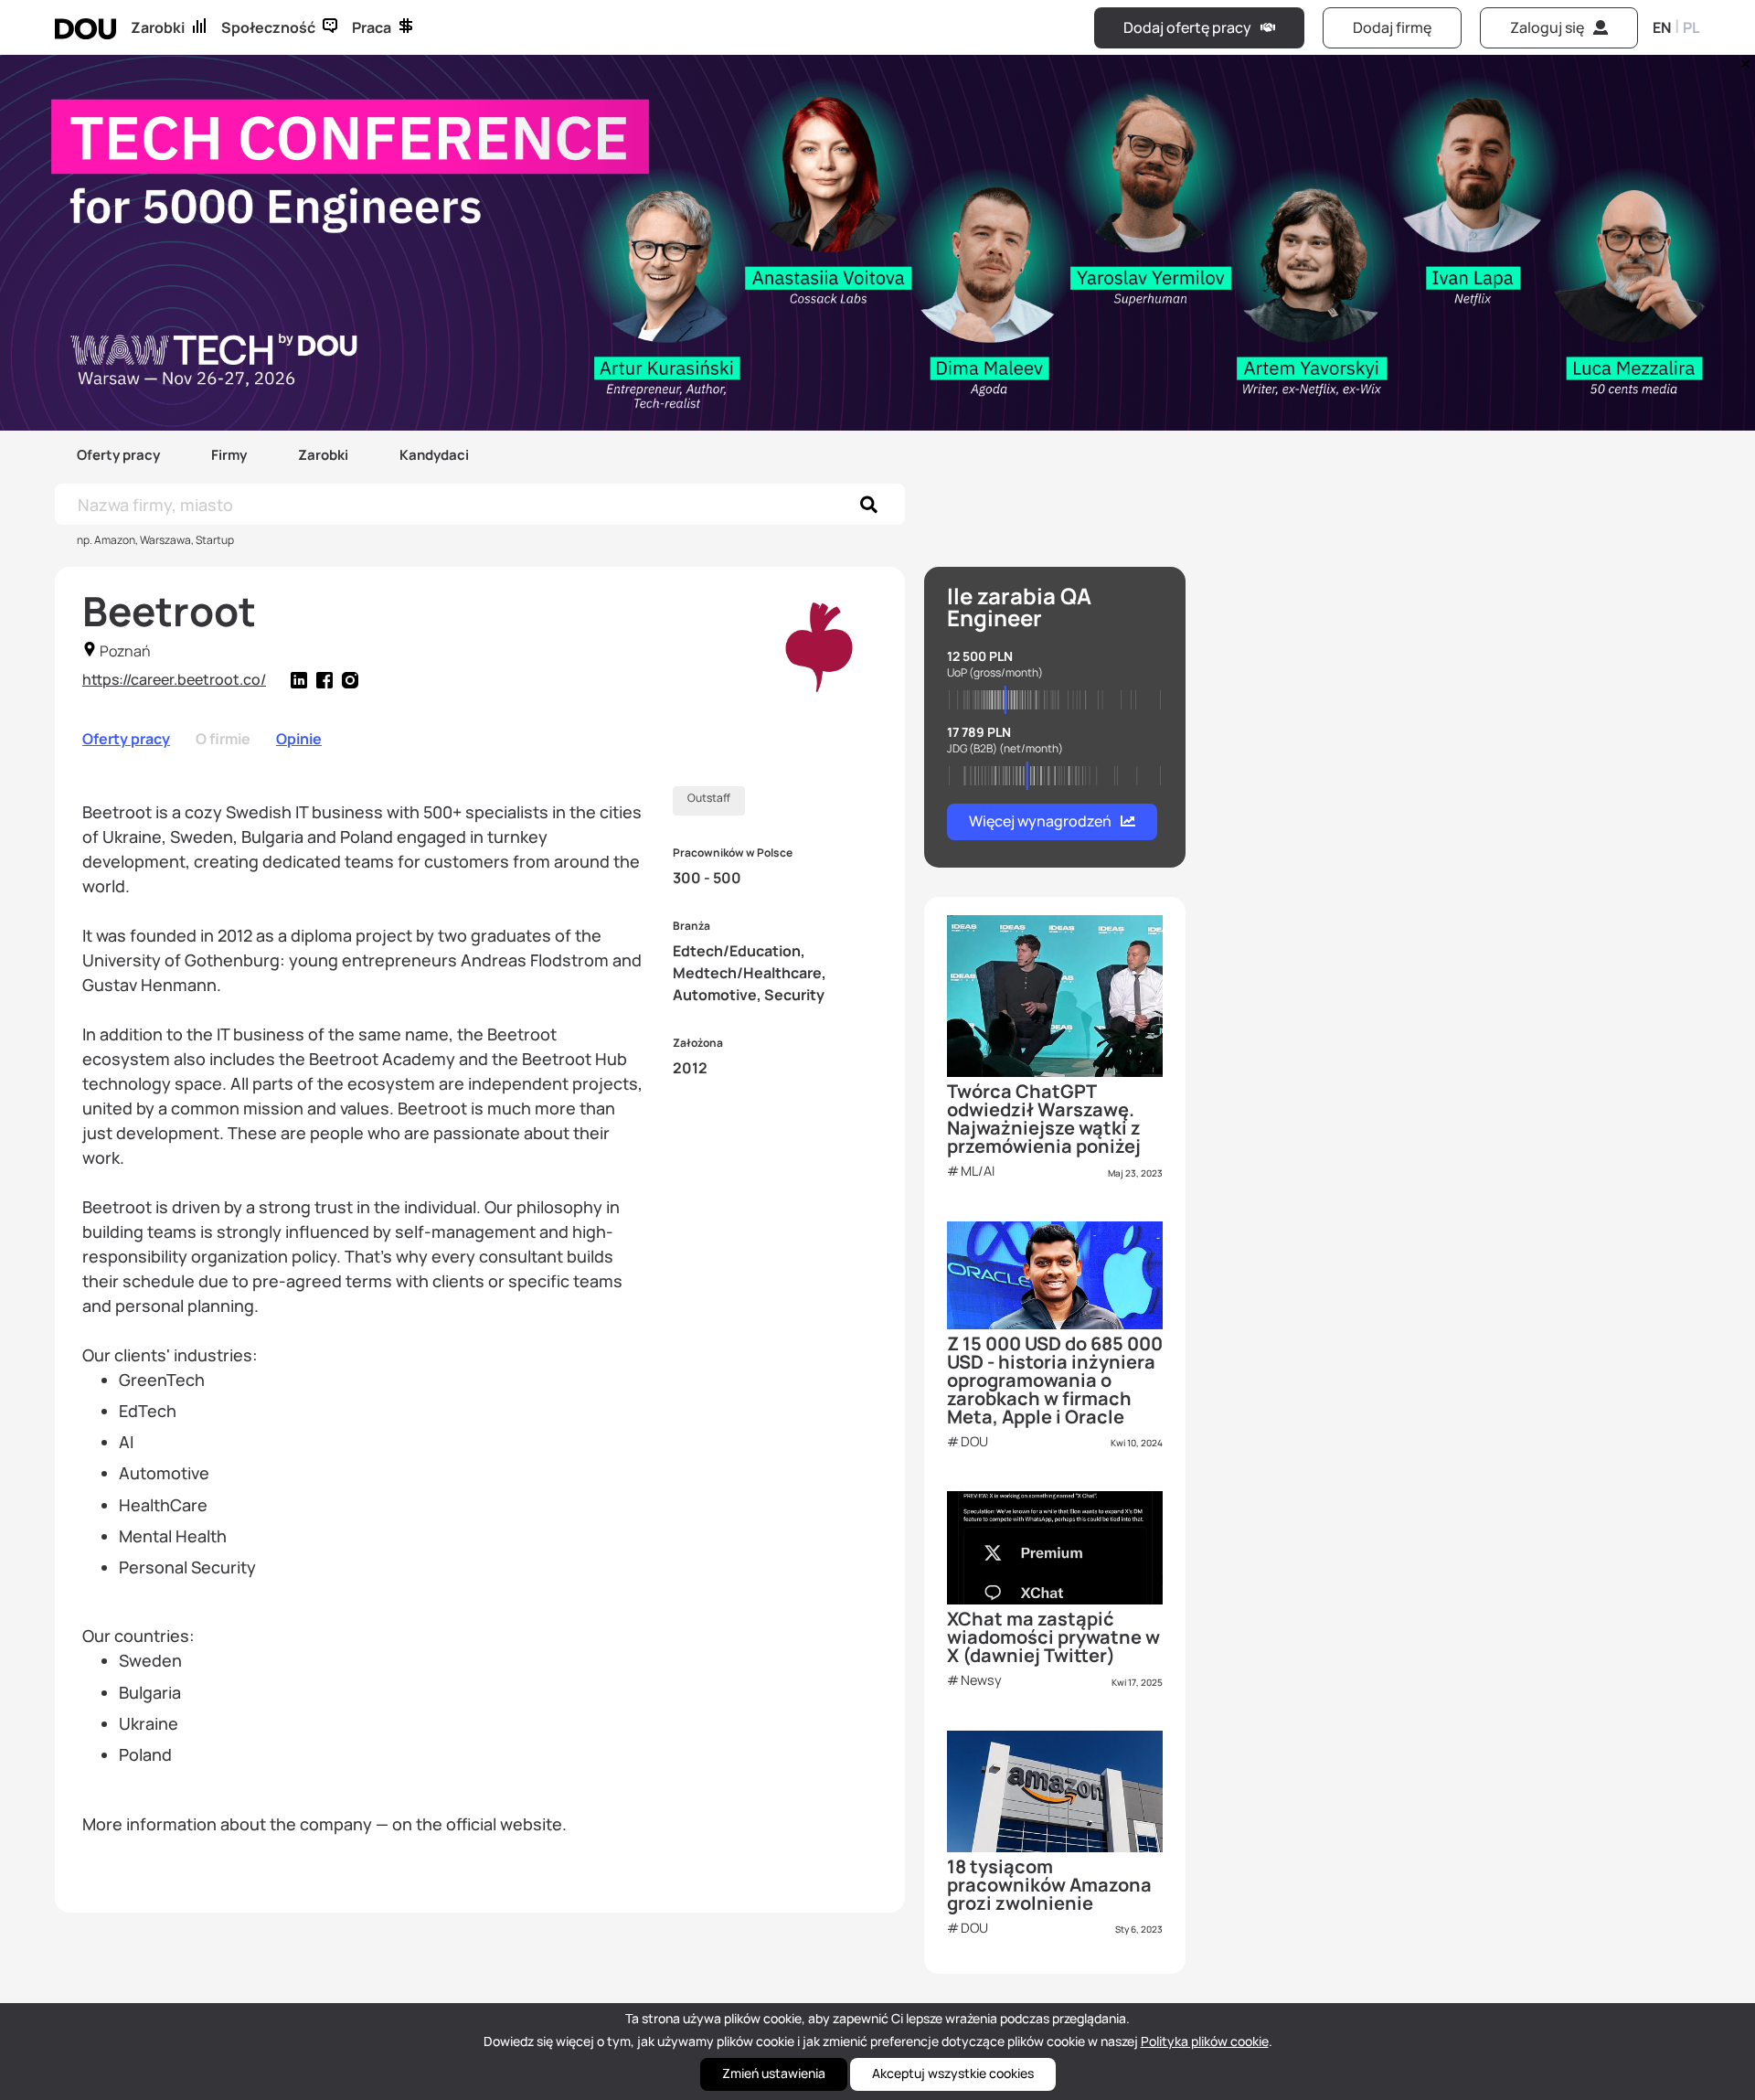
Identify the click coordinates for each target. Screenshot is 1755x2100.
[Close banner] (1742, 59)
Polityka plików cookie (1205, 2041)
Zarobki (158, 27)
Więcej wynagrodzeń (1040, 821)
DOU (974, 1441)
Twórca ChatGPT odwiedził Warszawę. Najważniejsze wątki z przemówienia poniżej (1044, 1119)
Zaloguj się (1547, 27)
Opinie (299, 739)
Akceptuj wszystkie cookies (953, 2073)
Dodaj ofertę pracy (1187, 27)
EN (1662, 27)
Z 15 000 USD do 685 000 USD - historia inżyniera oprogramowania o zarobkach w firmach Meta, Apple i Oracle (1055, 1380)
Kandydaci (434, 455)
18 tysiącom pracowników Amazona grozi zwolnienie (1049, 1885)
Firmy (229, 455)
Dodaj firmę (1392, 27)
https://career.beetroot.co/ (174, 679)
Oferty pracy (118, 455)
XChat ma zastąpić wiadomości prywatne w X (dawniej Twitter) (1053, 1637)
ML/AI (978, 1171)
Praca (372, 27)
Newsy (981, 1680)
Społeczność (268, 27)
